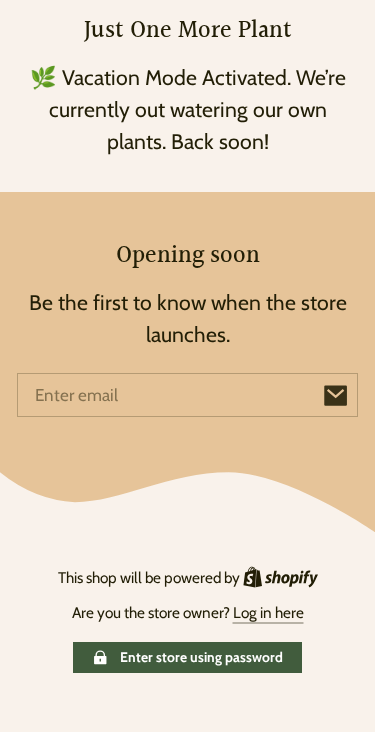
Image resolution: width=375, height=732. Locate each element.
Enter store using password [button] (201, 657)
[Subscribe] (336, 395)
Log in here (268, 612)
